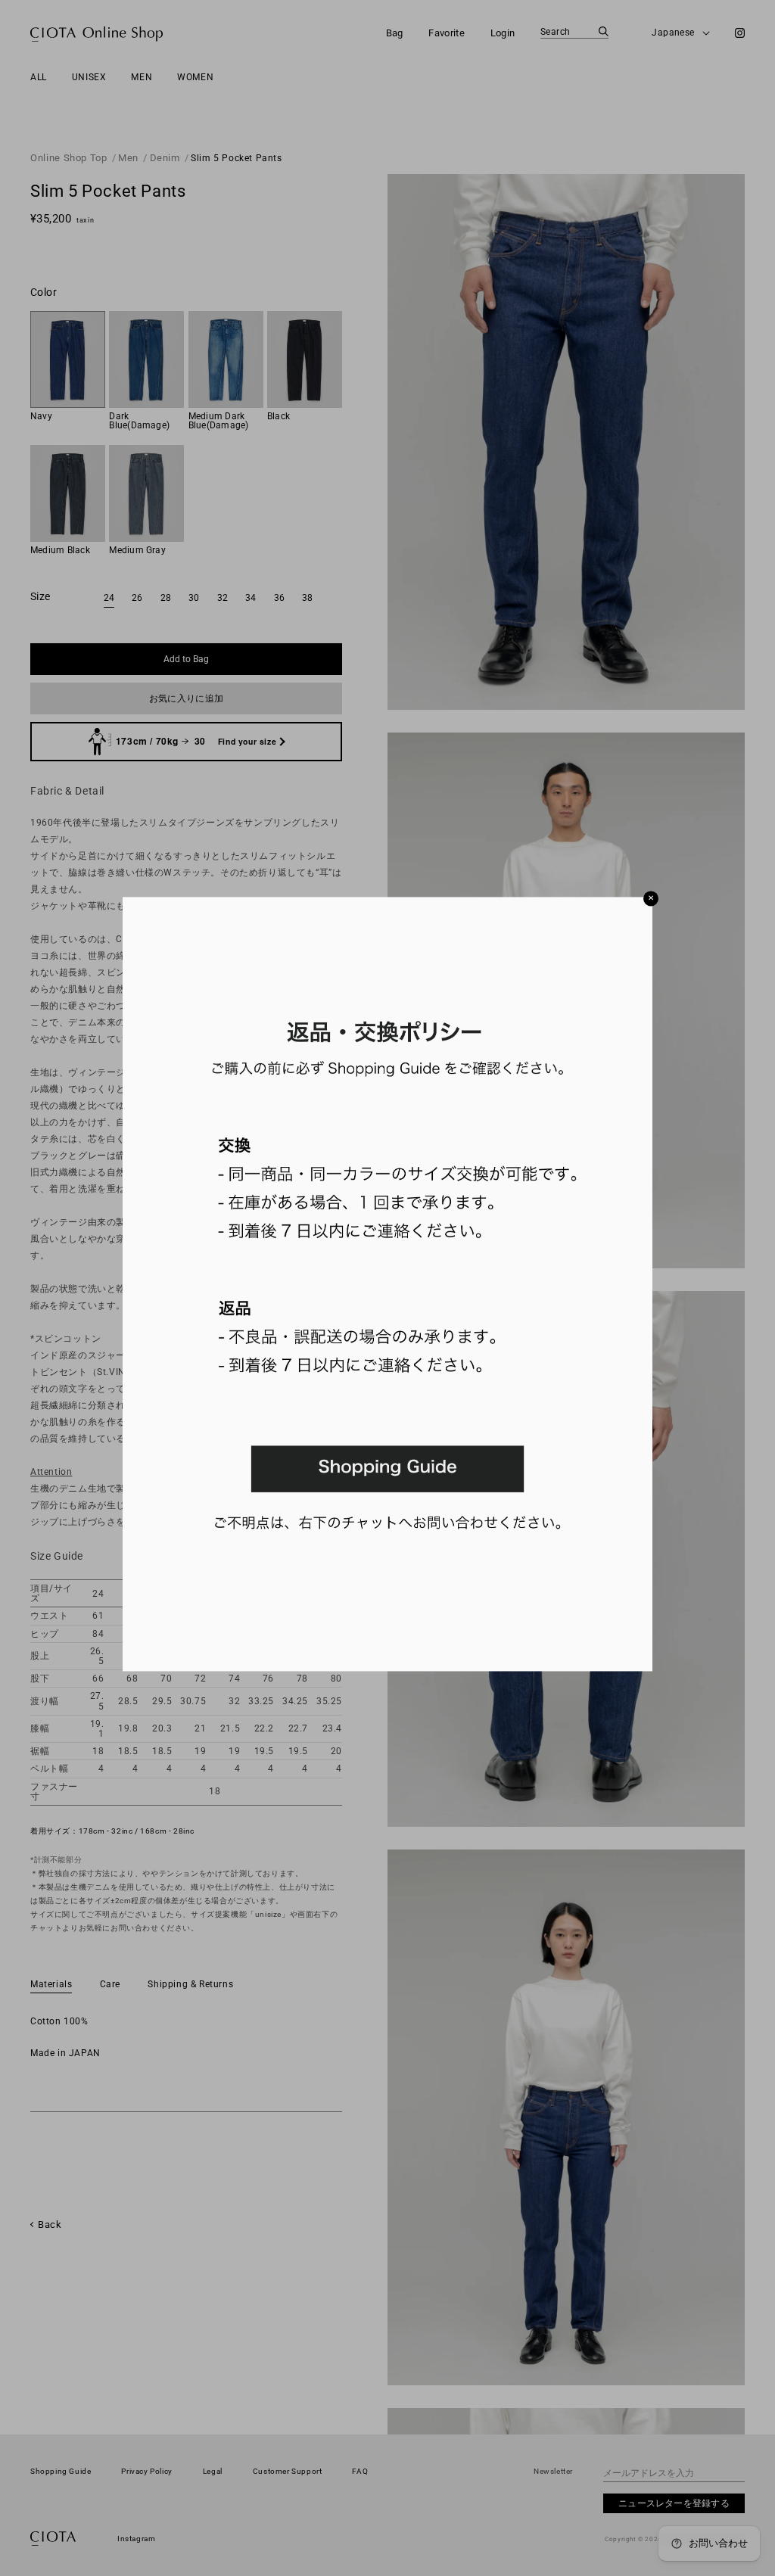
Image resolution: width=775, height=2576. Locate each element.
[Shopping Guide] (387, 1668)
